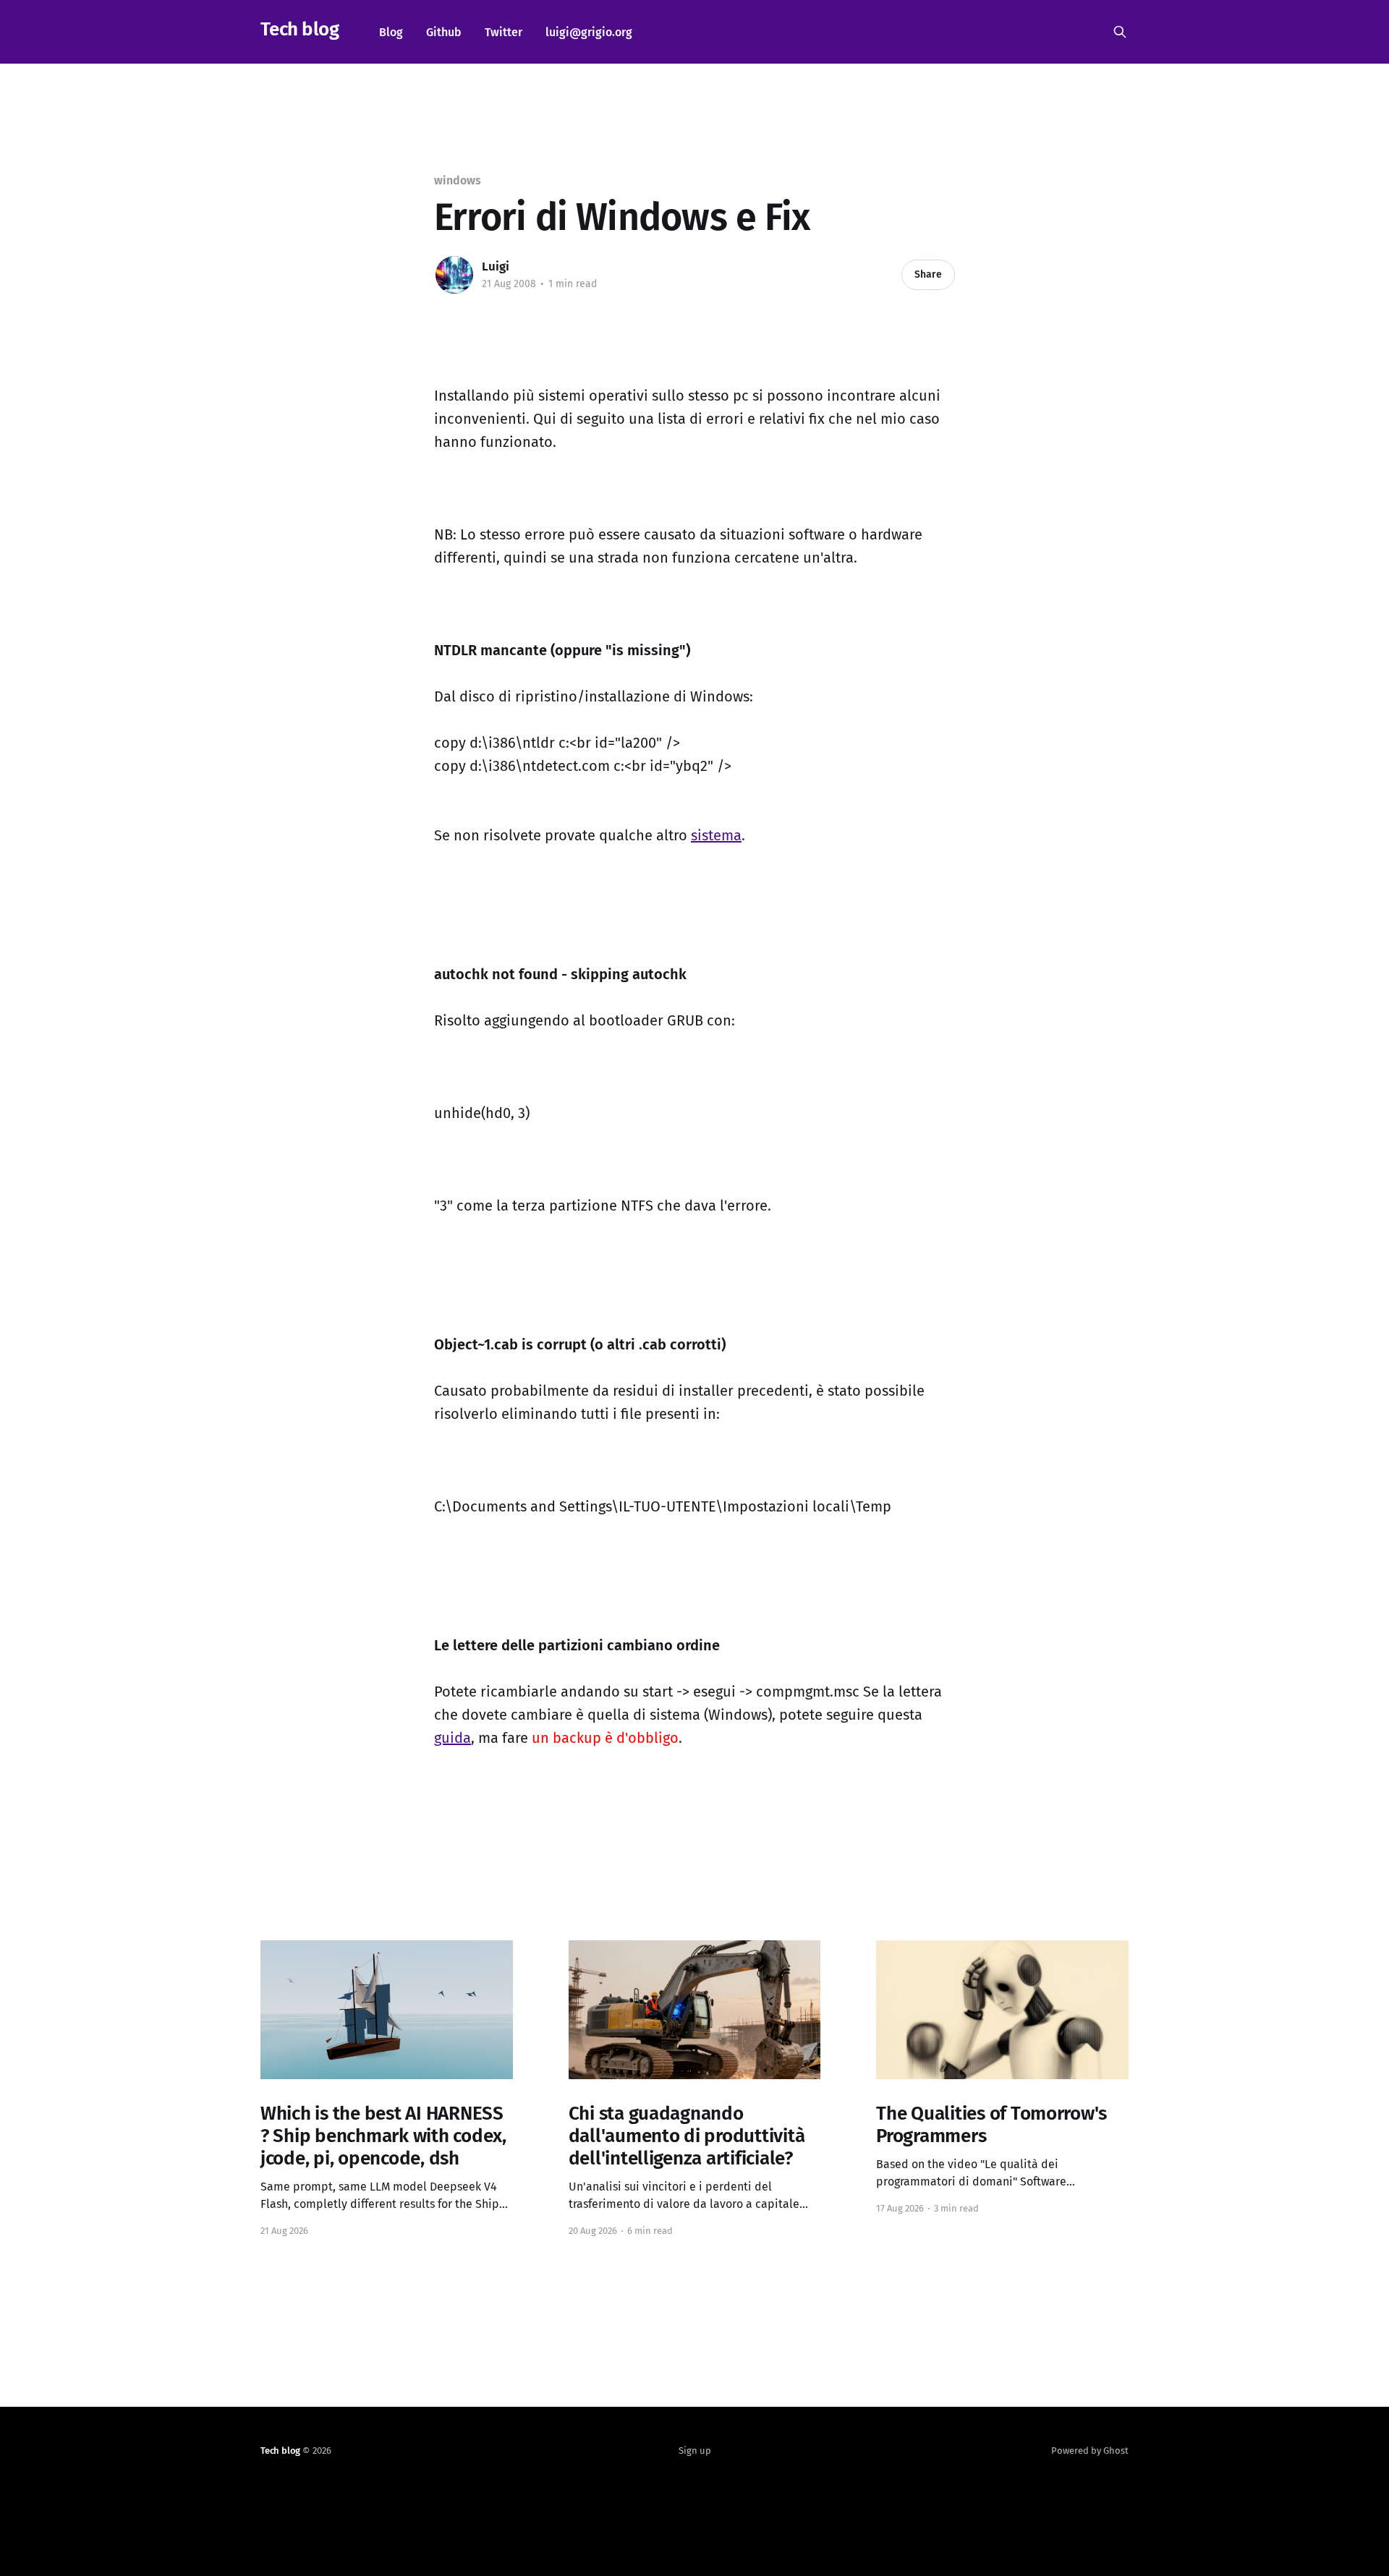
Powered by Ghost (1090, 2451)
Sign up (695, 2451)
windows (457, 180)
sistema (716, 835)
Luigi (496, 266)
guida (453, 1738)
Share (928, 274)
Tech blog (300, 30)
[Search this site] (1120, 32)
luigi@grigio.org (589, 32)
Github (444, 32)
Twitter (504, 32)
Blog (391, 32)
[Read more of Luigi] (454, 275)
